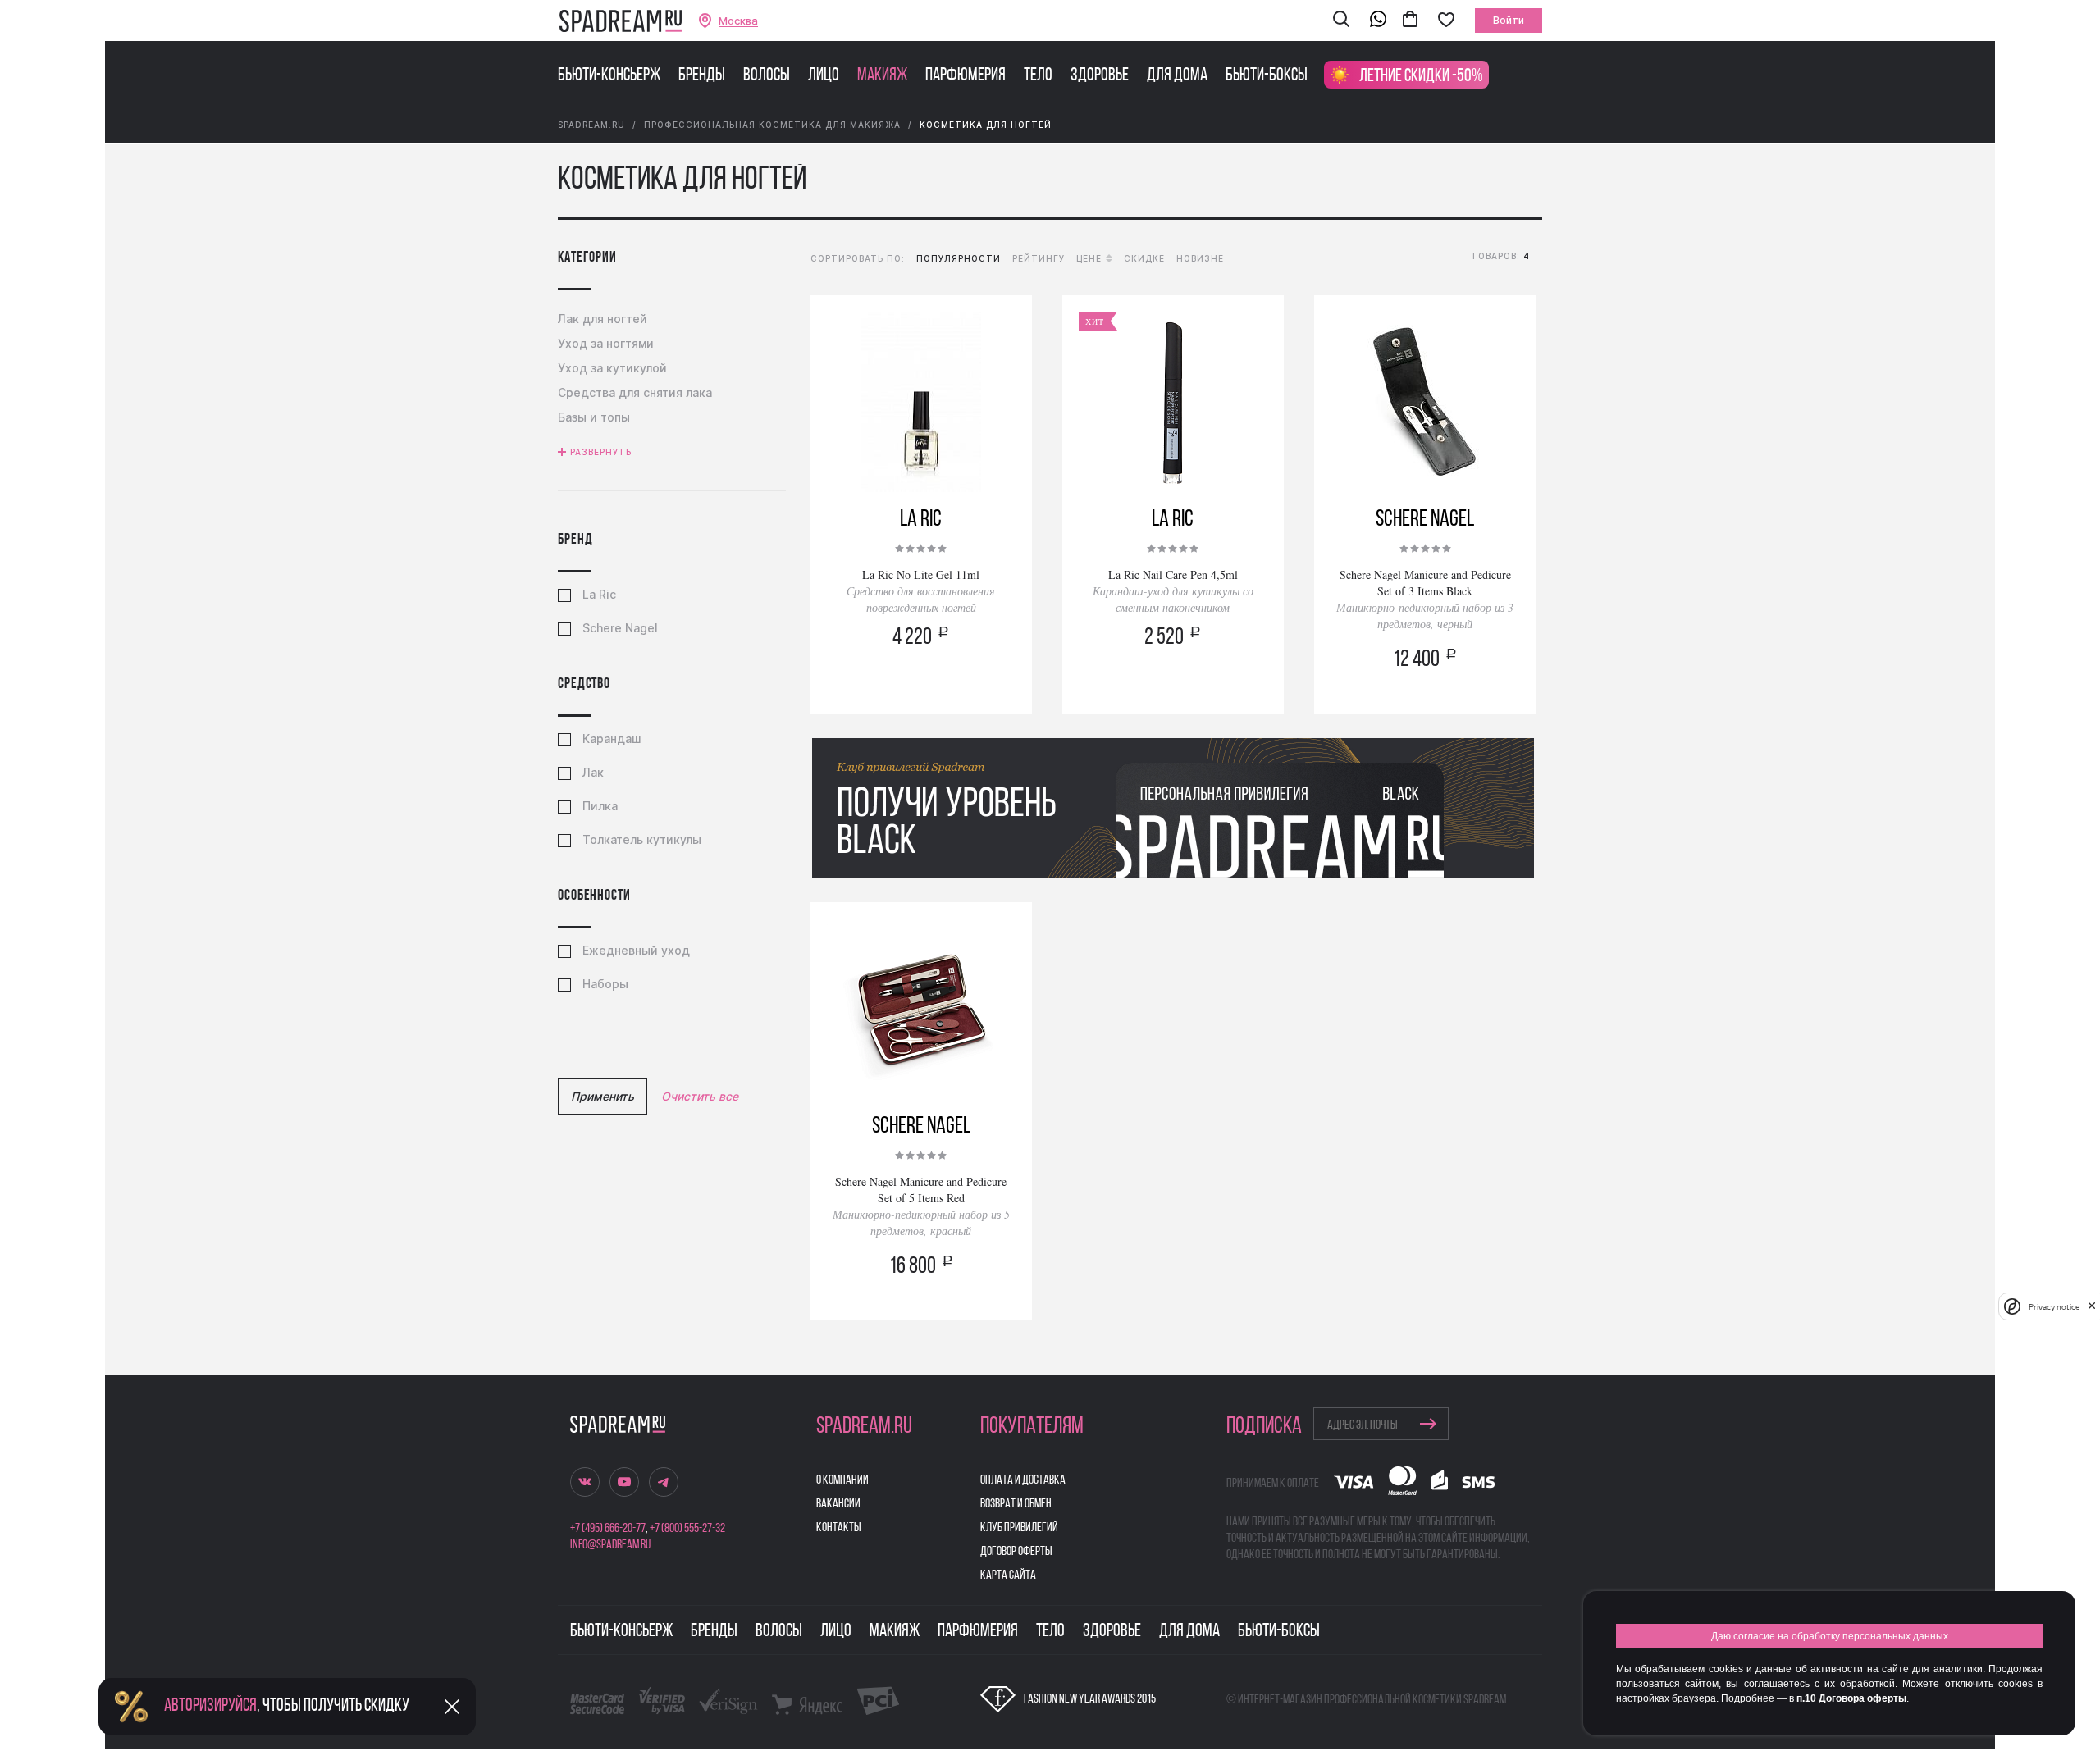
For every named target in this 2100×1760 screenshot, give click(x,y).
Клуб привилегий (1019, 1528)
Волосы (767, 76)
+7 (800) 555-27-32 (687, 1529)
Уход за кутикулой (612, 368)
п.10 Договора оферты (1851, 1698)
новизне (1200, 258)
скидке (1144, 258)
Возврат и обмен (1016, 1504)
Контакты (839, 1528)
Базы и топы (594, 417)
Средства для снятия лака (635, 392)
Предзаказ (921, 683)
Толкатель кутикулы (642, 840)
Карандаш (612, 739)
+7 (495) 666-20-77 (608, 1529)
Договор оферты (1016, 1552)
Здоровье (1100, 76)
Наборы (605, 984)
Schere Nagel (620, 628)
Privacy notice (2054, 1306)
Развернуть (601, 452)
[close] (2092, 1306)
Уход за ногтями (606, 343)
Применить (603, 1096)
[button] (1341, 21)
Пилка (600, 806)
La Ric (599, 595)
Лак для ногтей (603, 319)
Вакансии (838, 1504)
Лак (593, 773)
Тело (1038, 76)
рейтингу (1039, 258)
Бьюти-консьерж (609, 76)
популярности (959, 258)
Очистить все (700, 1096)
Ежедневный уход (636, 951)
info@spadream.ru (610, 1545)
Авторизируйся (210, 1706)
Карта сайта (1008, 1575)
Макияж (882, 76)
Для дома (1177, 76)
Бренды (702, 76)
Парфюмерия (966, 76)
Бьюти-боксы (1267, 76)
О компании (842, 1480)
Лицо (824, 76)
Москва (738, 21)
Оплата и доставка (1023, 1480)
